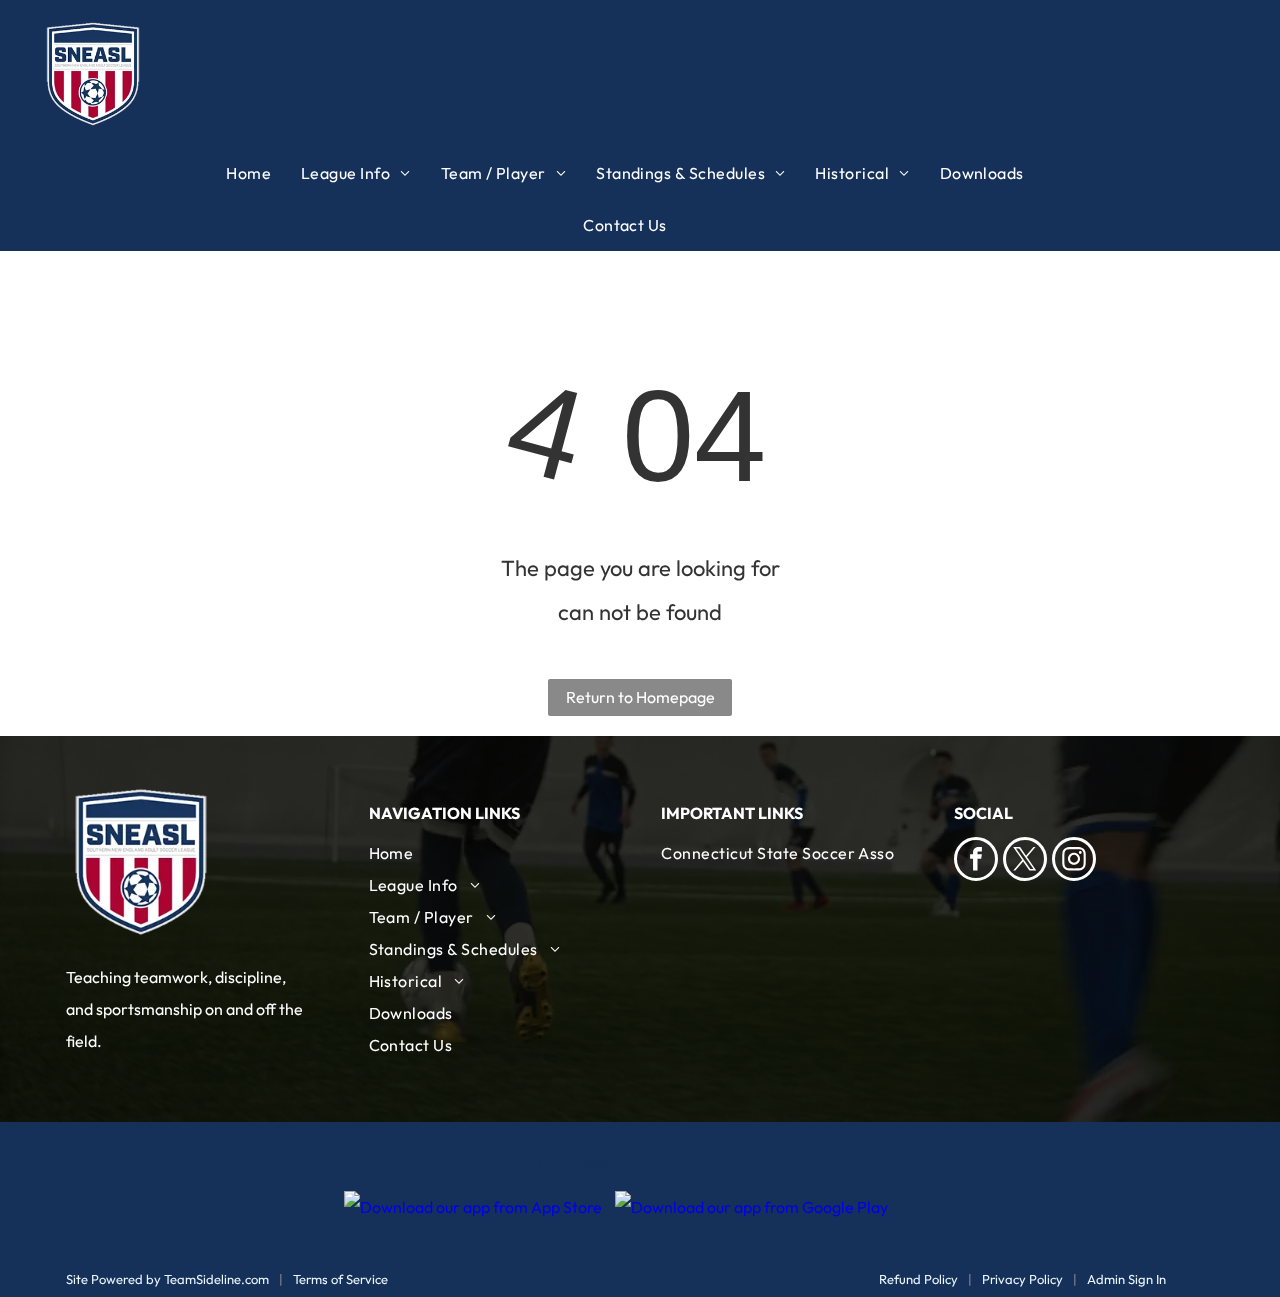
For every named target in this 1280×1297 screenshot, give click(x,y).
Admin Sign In (1126, 1279)
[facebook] (976, 861)
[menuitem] (263, 173)
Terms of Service (340, 1279)
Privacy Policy (1022, 1279)
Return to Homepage (640, 697)
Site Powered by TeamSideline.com (167, 1279)
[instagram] (1074, 861)
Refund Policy (918, 1279)
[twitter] (1025, 861)
